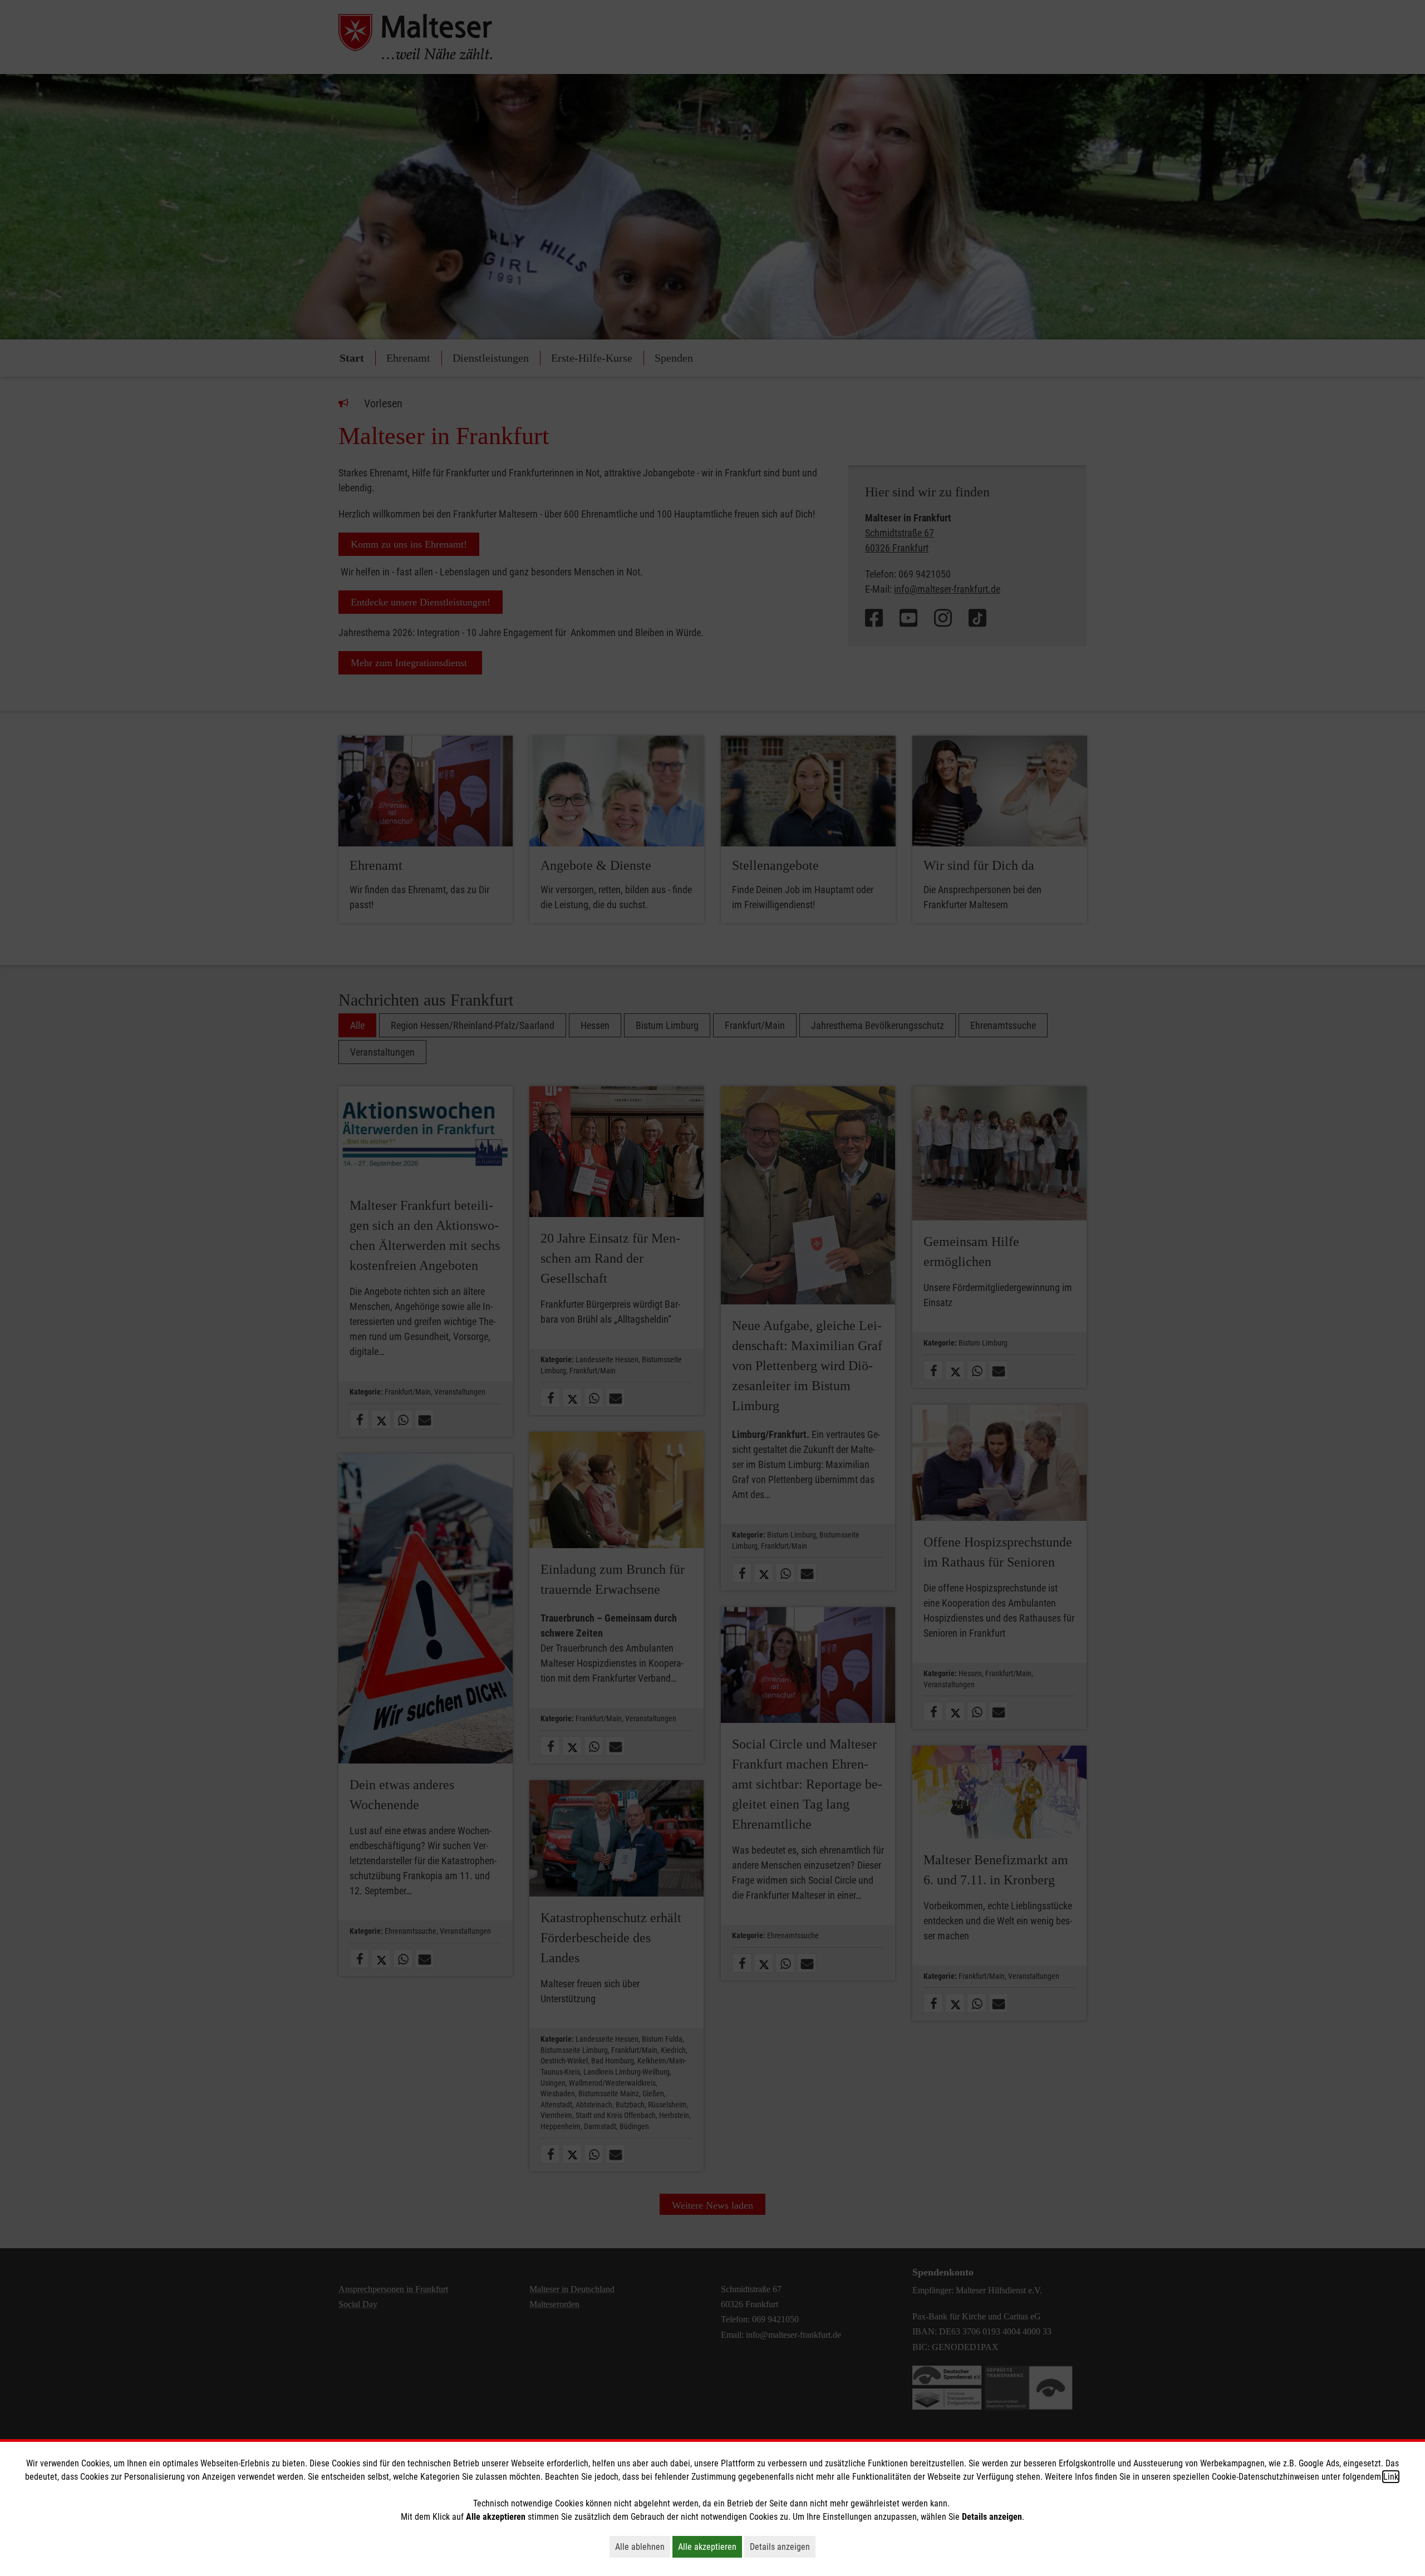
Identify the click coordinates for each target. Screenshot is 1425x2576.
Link (1391, 2477)
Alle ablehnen (643, 2547)
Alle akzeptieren (710, 2547)
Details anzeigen (783, 2547)
